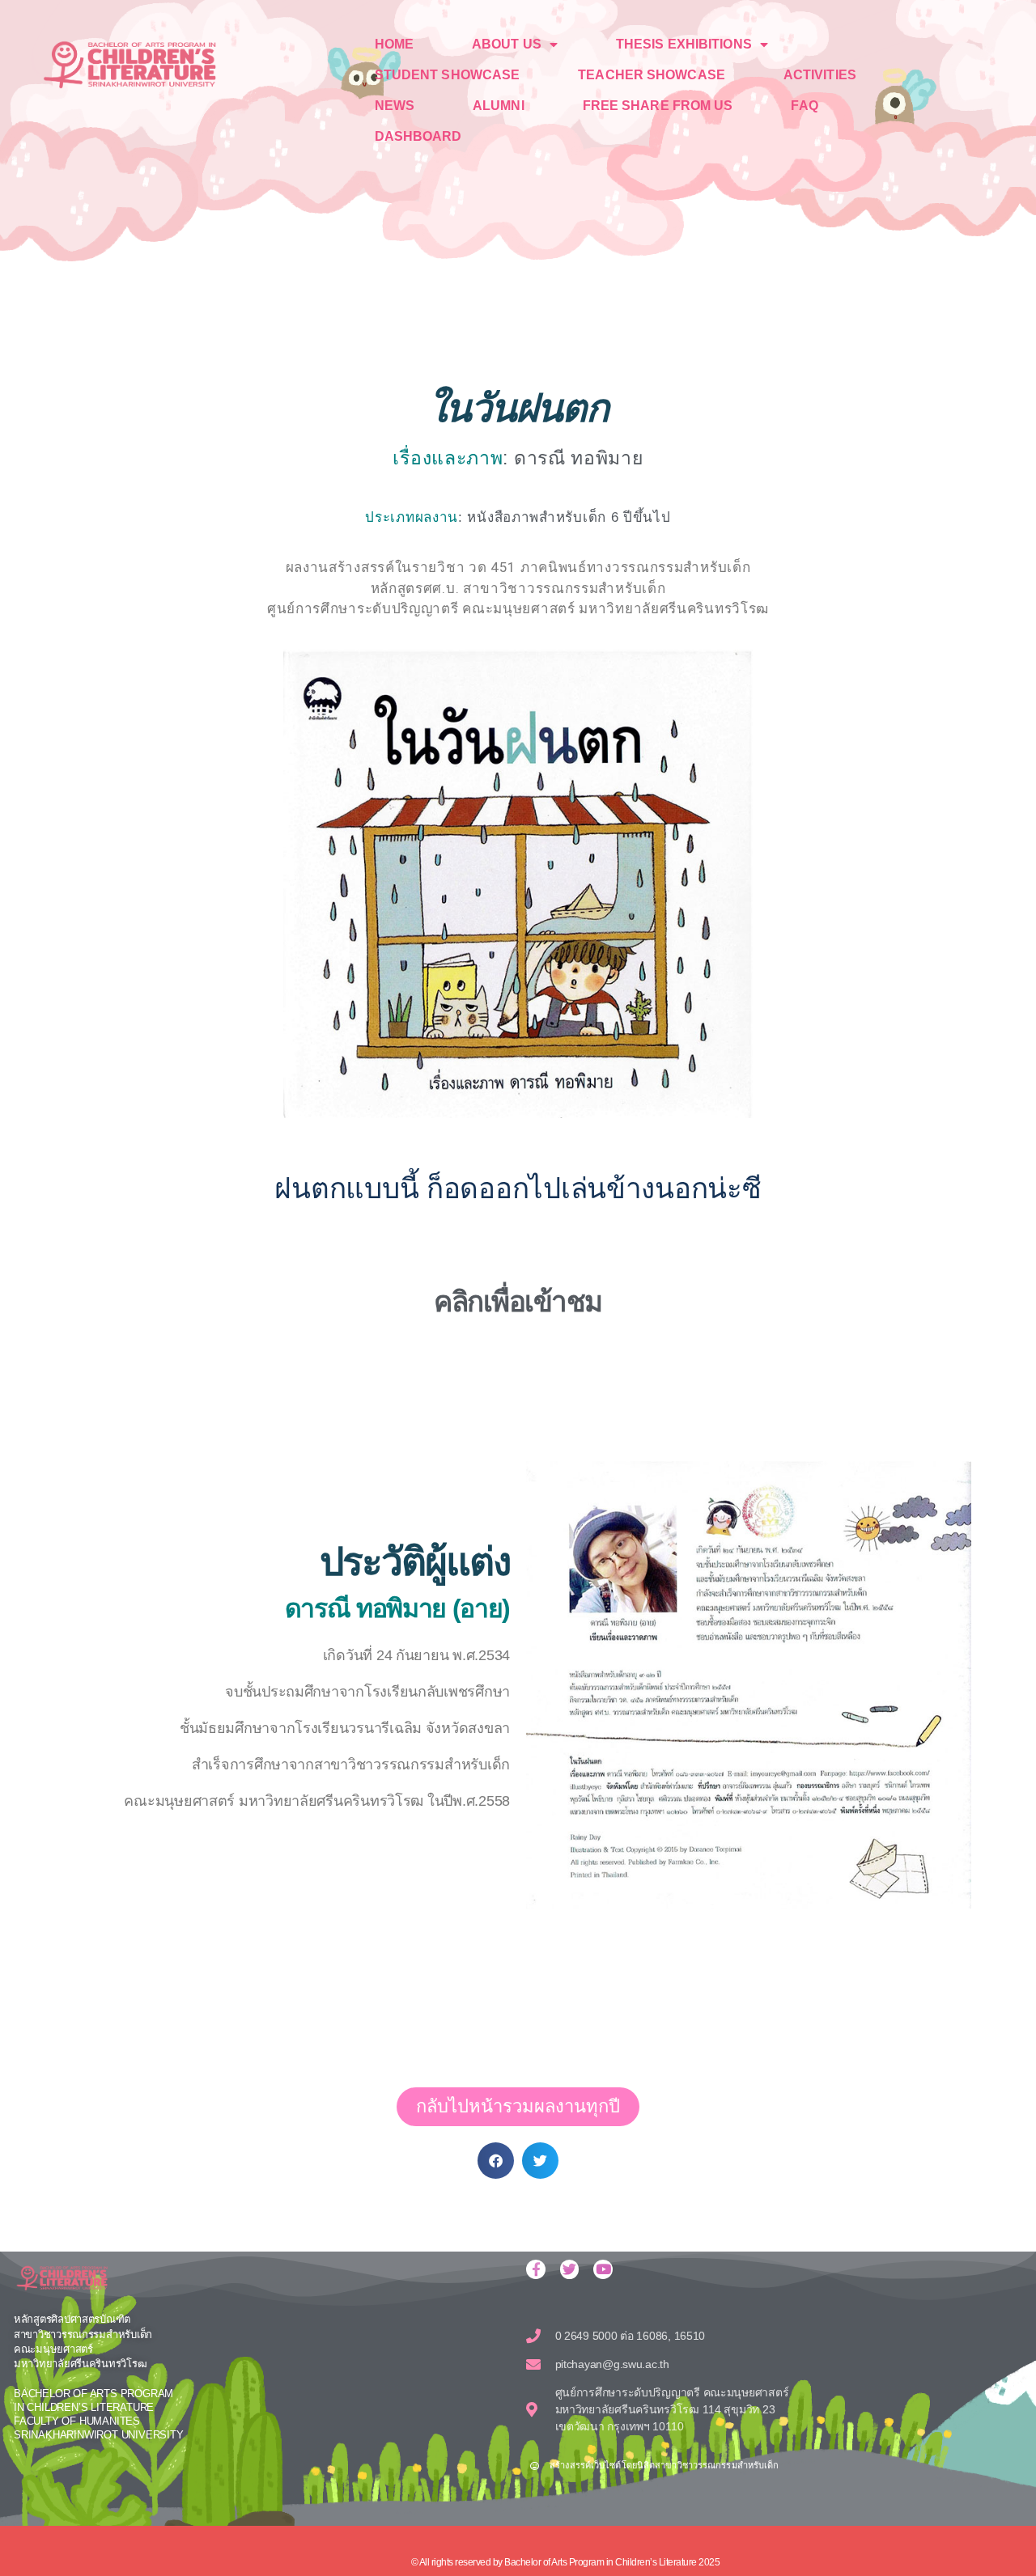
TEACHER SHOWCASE (652, 75)
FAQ (804, 106)
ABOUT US (507, 44)
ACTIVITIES (820, 75)
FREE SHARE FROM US (658, 106)
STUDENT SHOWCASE (448, 75)
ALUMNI (499, 106)
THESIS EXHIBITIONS (684, 44)
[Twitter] (570, 2269)
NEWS (395, 106)
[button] (496, 2161)
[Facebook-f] (536, 2269)
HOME (394, 44)
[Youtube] (603, 2269)
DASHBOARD (418, 136)
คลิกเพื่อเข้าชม (518, 1301)
